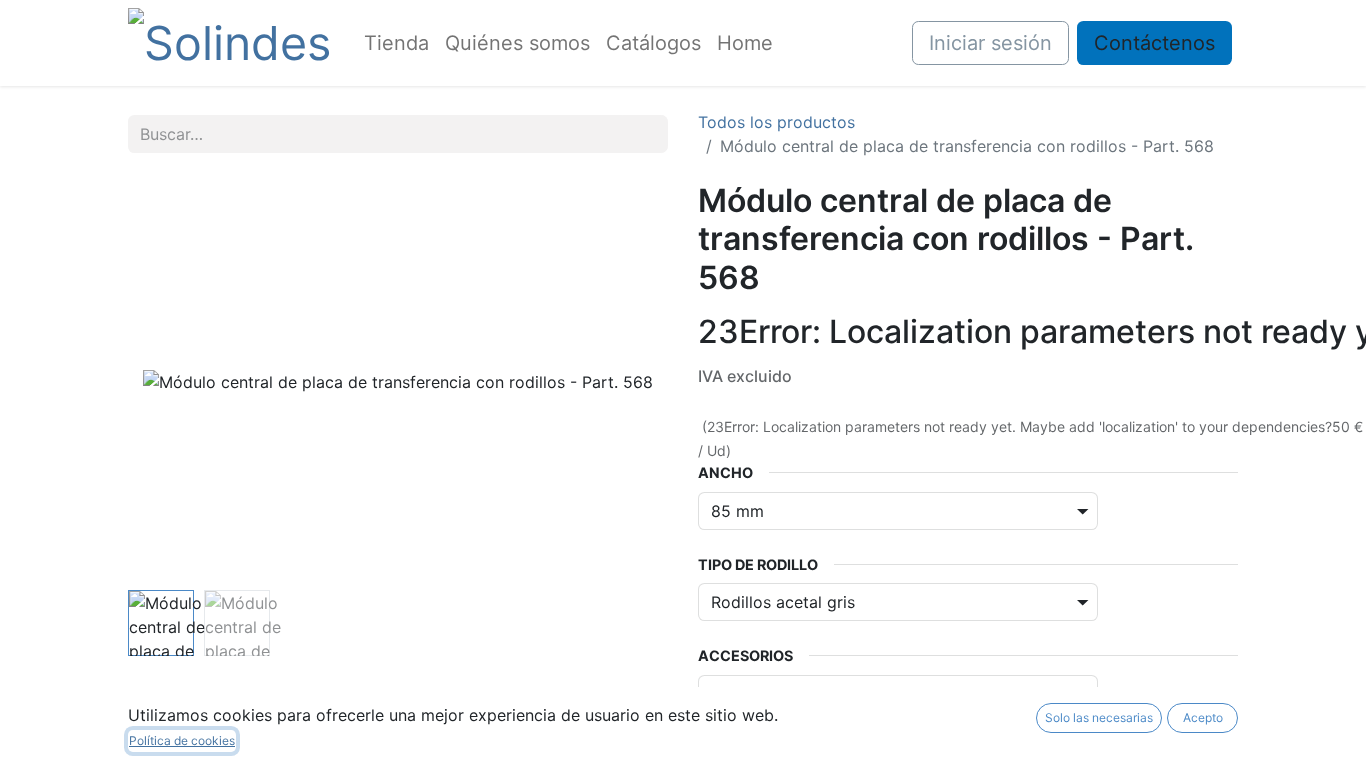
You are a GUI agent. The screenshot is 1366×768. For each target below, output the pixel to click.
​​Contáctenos (1154, 43)
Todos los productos (776, 122)
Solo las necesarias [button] (1099, 717)
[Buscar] (645, 134)
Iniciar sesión (990, 43)
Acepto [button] (1203, 717)
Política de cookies (182, 740)
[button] (168, 382)
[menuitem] (396, 43)
